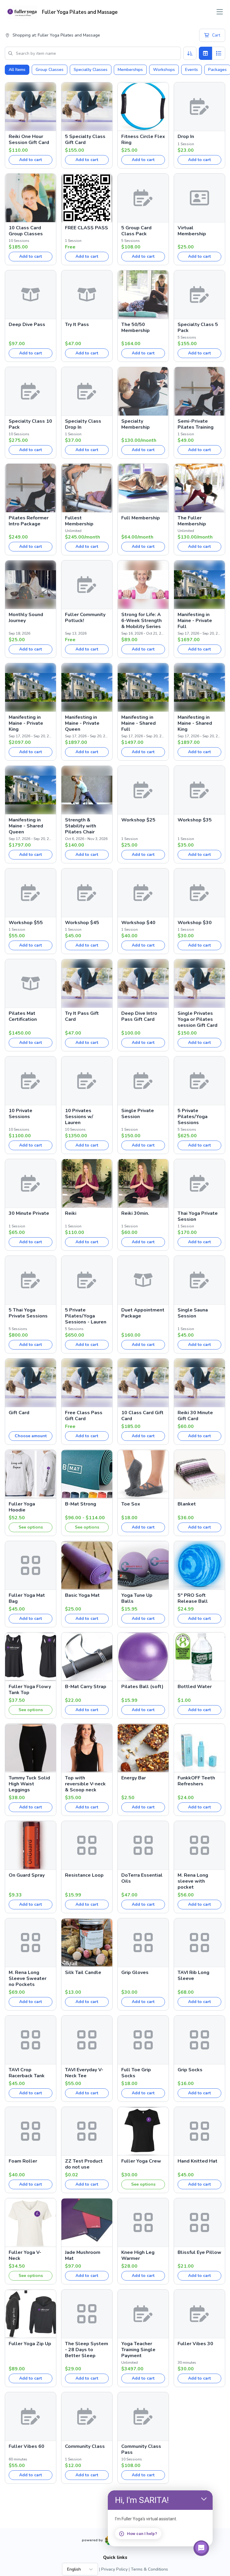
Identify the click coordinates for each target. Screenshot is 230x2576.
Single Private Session (138, 1114)
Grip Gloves (135, 1972)
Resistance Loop (84, 1875)
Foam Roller (23, 2161)
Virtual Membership (192, 231)
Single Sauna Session (193, 1313)
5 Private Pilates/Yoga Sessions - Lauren (86, 1316)
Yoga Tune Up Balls (137, 1598)
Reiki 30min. (135, 1213)
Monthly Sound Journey (26, 618)
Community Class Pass (141, 2449)
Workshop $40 (138, 923)
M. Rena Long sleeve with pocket (193, 1881)
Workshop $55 (26, 923)
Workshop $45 (82, 923)
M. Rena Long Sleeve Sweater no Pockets (28, 1978)
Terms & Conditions (149, 2569)
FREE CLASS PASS (87, 228)
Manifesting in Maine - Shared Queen (26, 826)
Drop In (186, 137)
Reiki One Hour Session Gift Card (29, 140)
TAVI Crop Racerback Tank (27, 2073)
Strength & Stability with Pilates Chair (81, 826)
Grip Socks (190, 2070)
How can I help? (142, 2534)
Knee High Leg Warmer (138, 2255)
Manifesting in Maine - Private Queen (82, 723)
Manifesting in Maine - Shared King (195, 723)
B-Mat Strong (81, 1504)
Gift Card (19, 1413)
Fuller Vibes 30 (195, 2344)
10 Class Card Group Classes (26, 231)
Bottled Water (195, 1687)
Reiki (71, 1213)
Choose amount (31, 1436)
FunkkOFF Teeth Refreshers (196, 1781)
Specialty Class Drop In (83, 424)
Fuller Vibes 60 (27, 2446)
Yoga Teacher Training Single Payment (138, 2350)
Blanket (187, 1504)
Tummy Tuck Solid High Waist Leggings (29, 1784)
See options (31, 1527)
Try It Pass (77, 325)
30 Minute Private (29, 1213)
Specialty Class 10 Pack (30, 424)
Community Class (85, 2446)
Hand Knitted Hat (198, 2161)
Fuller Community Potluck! (85, 618)
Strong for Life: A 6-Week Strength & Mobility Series (142, 621)
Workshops (164, 70)
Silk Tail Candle (83, 1972)
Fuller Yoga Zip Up (30, 2344)
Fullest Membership (79, 521)
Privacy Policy (114, 2569)
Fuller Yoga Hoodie (22, 1507)
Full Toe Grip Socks (136, 2073)
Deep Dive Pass (27, 325)
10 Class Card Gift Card (142, 1416)
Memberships (130, 70)
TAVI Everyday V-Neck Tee (84, 2073)
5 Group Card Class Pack (136, 231)
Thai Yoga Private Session (198, 1216)
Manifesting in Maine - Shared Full (139, 723)
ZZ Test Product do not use (84, 2164)
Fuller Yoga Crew (141, 2161)
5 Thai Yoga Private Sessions (28, 1313)
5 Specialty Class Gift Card (85, 140)
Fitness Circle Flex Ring (143, 140)
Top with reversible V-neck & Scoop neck (85, 1784)
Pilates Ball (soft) (142, 1687)
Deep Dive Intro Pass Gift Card (139, 1016)
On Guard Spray (27, 1875)
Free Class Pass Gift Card (84, 1416)
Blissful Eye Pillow (199, 2252)
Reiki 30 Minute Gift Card (195, 1416)
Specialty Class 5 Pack (198, 328)
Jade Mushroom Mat (83, 2255)
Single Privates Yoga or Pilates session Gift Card (198, 1019)
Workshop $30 (195, 923)
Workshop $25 (138, 820)
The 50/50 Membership (136, 328)
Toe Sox (131, 1504)
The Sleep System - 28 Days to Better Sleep (87, 2350)
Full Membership (141, 518)
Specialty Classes (91, 70)
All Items (17, 70)
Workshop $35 (195, 820)
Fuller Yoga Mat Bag (27, 1598)
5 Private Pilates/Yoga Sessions (193, 1117)
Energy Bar (134, 1778)
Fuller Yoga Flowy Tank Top (30, 1690)
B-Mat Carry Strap (86, 1687)
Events (192, 70)
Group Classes (50, 70)
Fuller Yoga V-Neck (25, 2255)
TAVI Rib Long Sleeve (193, 1975)
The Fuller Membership (192, 521)
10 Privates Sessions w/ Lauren (79, 1117)
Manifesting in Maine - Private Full (195, 621)
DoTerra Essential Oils (142, 1878)
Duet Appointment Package (143, 1313)
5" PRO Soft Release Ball (193, 1598)
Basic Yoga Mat (82, 1595)
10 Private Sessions (21, 1114)
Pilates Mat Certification (23, 1016)
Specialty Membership (136, 424)
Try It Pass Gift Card (82, 1016)
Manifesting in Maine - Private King (26, 723)
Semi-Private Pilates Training (196, 424)
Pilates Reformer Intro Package (29, 521)
